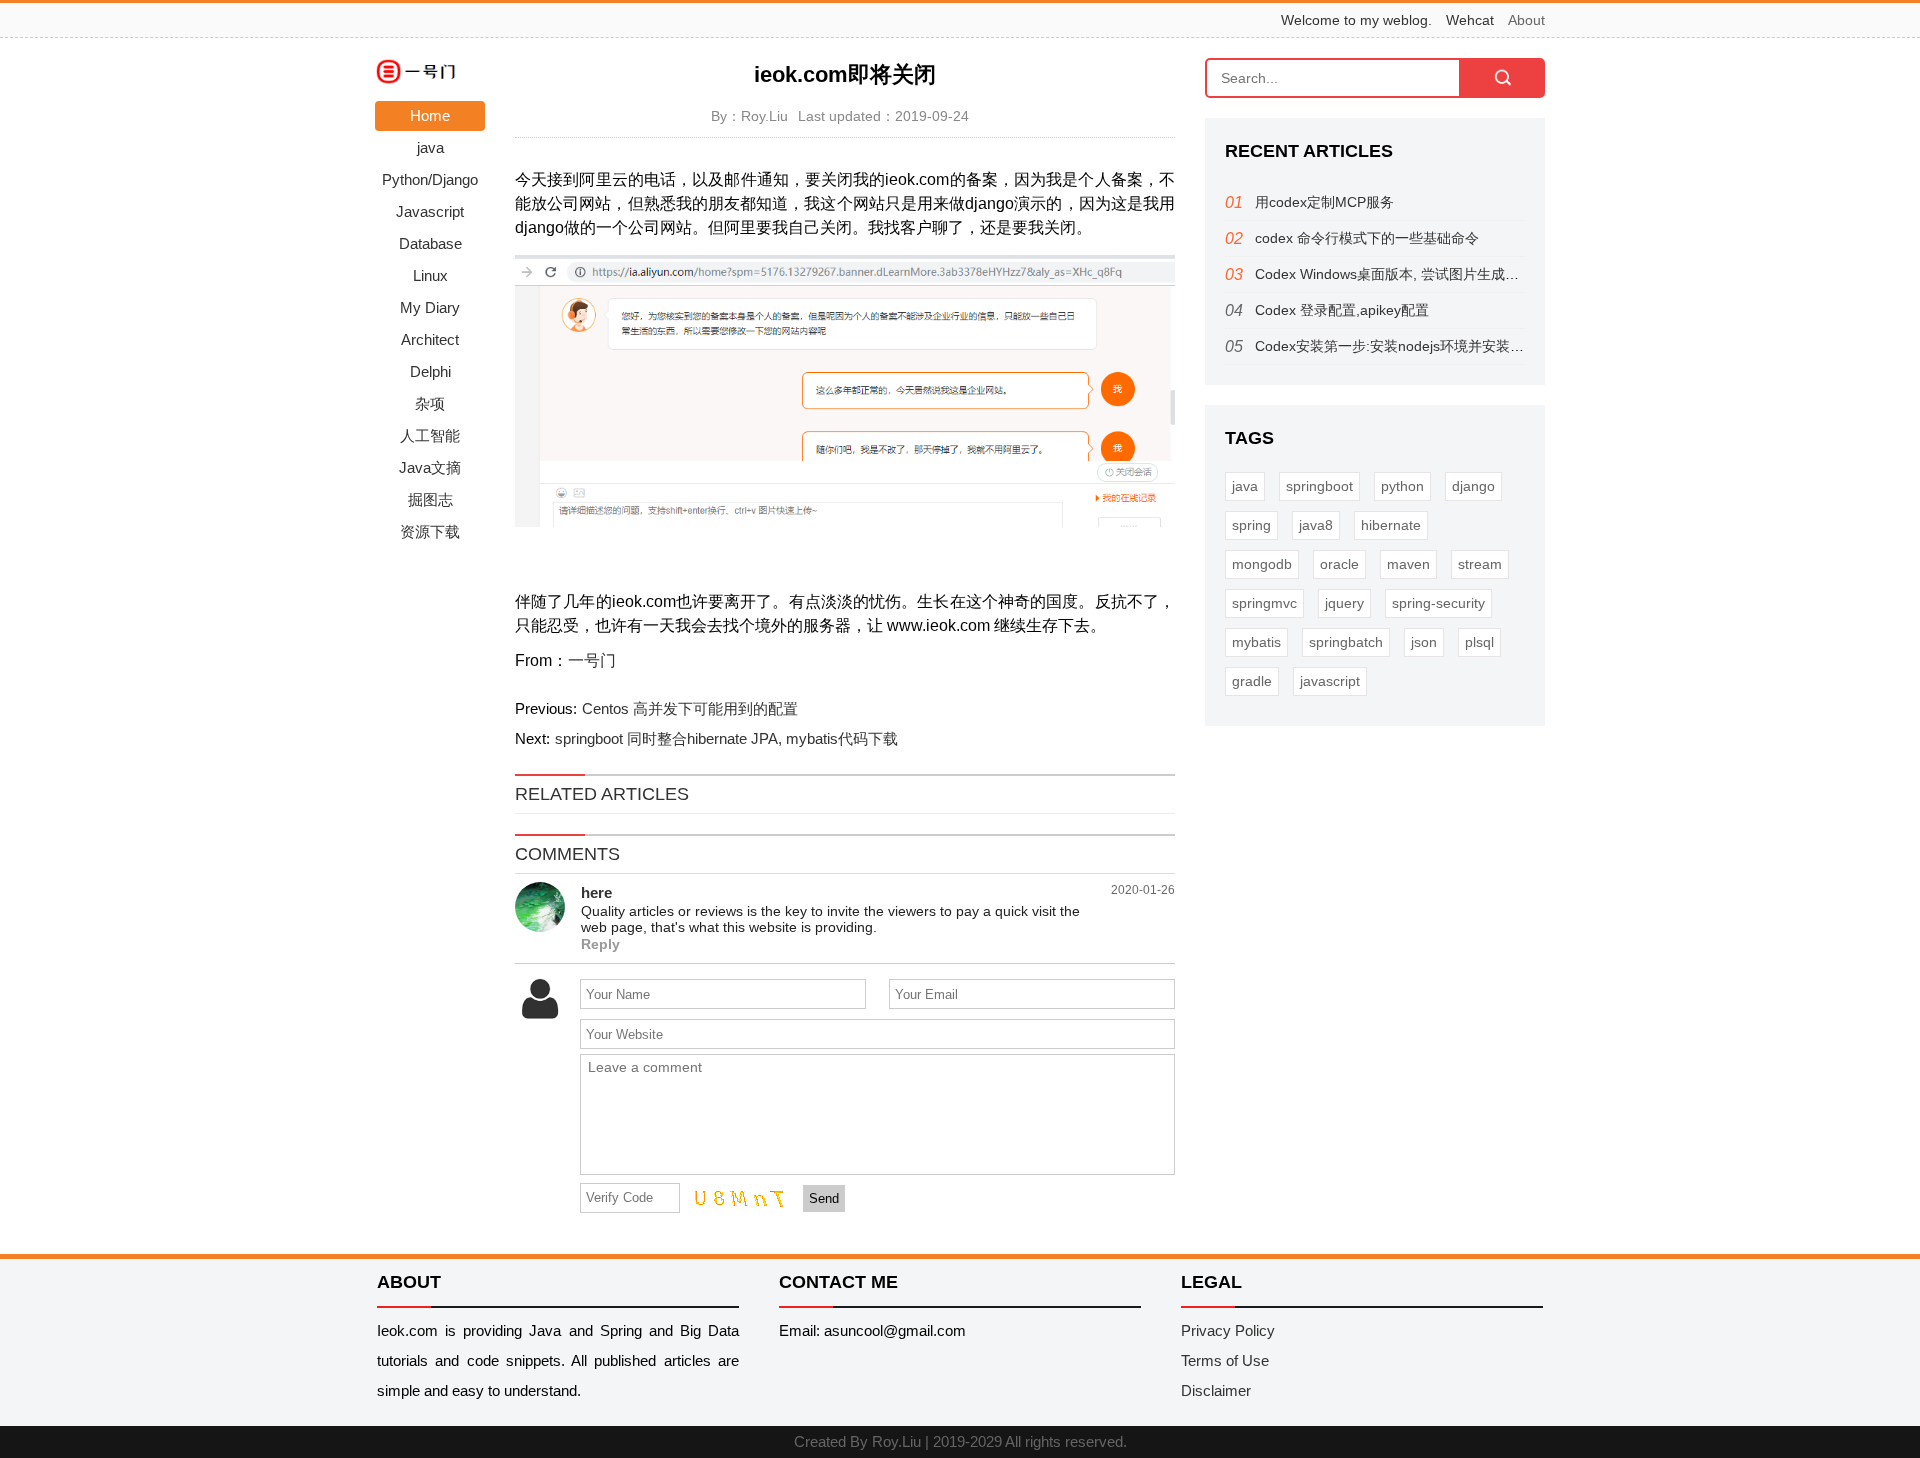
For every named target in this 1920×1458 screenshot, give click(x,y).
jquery (1344, 603)
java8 (1316, 525)
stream (1480, 564)
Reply (600, 944)
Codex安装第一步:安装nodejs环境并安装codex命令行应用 (1436, 346)
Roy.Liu (896, 1441)
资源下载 (430, 531)
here (596, 892)
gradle (1252, 681)
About (1526, 20)
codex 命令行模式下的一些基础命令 (1367, 238)
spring (1251, 525)
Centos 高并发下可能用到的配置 (690, 708)
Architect (430, 339)
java (430, 147)
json (1424, 642)
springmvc (1264, 603)
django (1473, 486)
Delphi (430, 371)
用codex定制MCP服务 (1324, 202)
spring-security (1438, 603)
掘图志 (430, 499)
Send (824, 1198)
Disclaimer (1216, 1390)
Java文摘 (430, 467)
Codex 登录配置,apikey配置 (1342, 310)
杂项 (430, 403)
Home (430, 115)
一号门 (592, 660)
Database (430, 243)
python (1402, 486)
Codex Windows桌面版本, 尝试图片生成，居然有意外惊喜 (1436, 274)
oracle (1339, 564)
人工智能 (430, 435)
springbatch (1346, 642)
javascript (1330, 681)
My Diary (430, 307)
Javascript (430, 211)
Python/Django (430, 179)
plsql (1479, 642)
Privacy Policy (1228, 1330)
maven (1408, 564)
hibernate (1391, 525)
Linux (430, 275)
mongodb (1262, 564)
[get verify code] (734, 1197)
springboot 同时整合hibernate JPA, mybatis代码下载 (726, 738)
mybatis (1256, 642)
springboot (1319, 486)
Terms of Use (1225, 1360)
